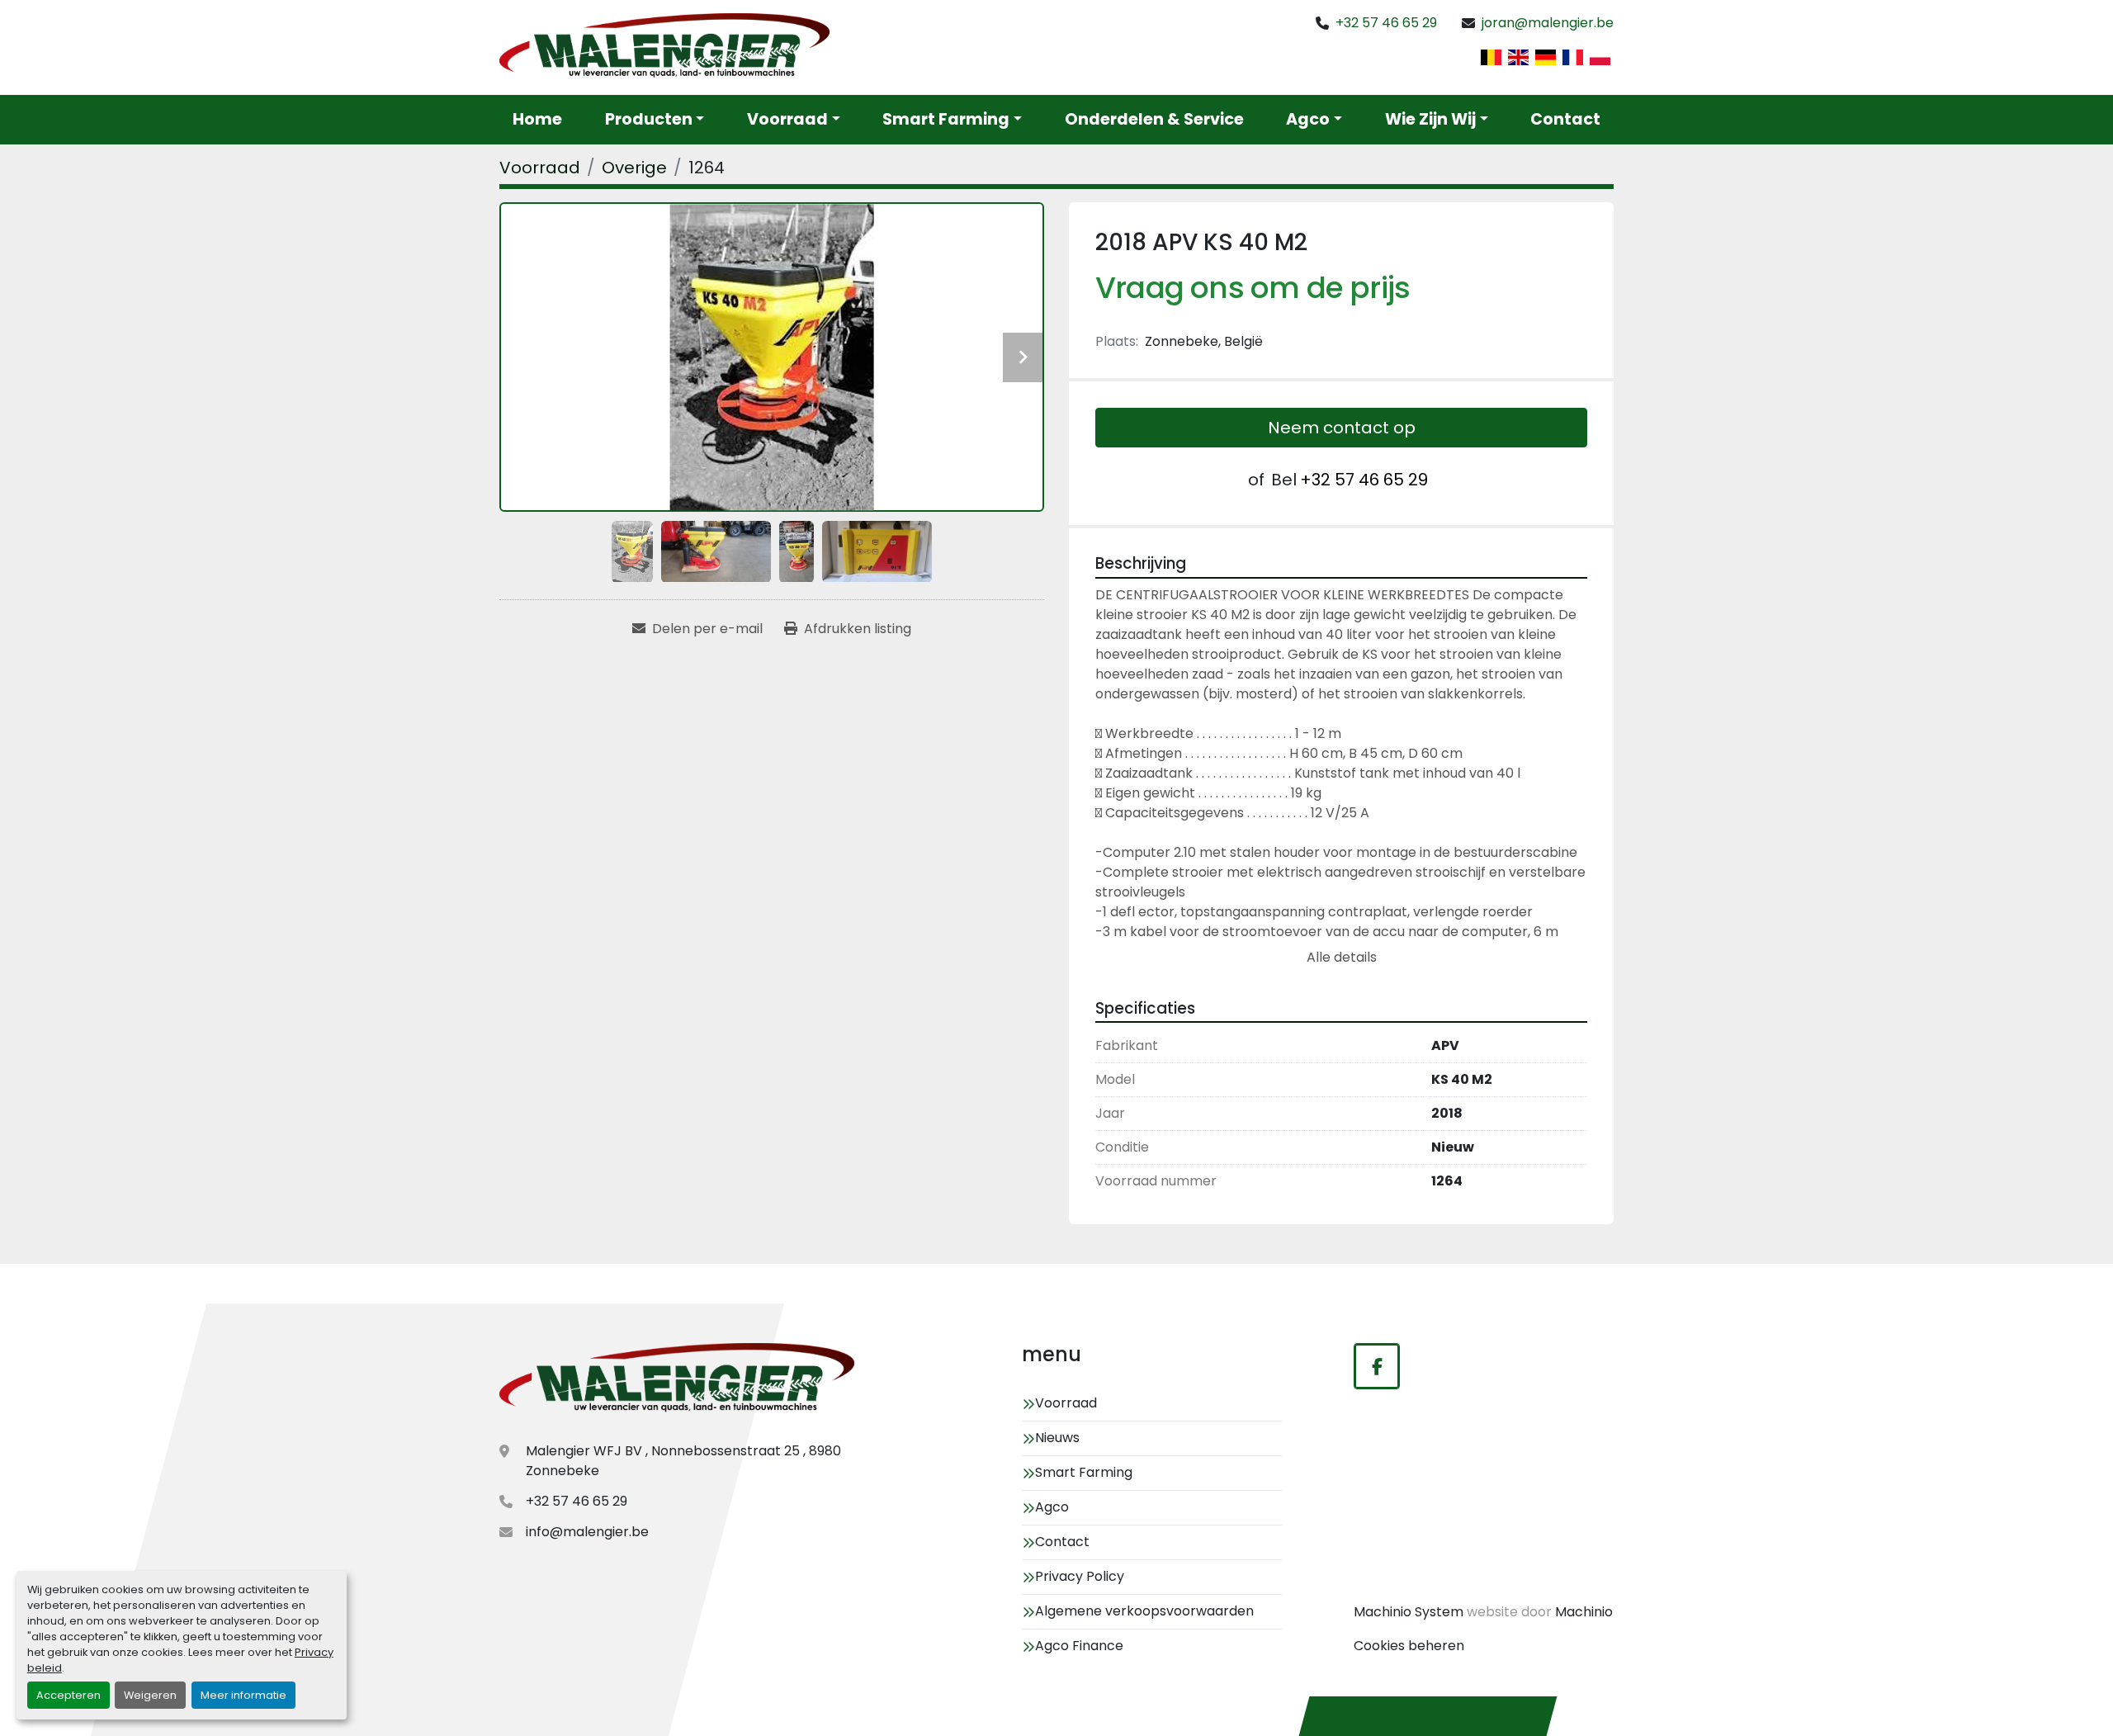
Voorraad (787, 119)
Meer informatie (243, 1695)
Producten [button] (649, 119)
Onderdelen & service (1154, 119)
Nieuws (1057, 1438)
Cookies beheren (1409, 1646)
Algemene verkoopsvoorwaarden (1144, 1611)
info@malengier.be (587, 1532)
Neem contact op (1342, 428)
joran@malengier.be (1548, 23)
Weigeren (150, 1695)
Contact (1565, 119)
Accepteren (69, 1695)
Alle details (1342, 957)
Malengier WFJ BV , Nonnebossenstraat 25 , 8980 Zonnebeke (683, 1461)
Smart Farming (946, 119)
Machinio (1584, 1612)
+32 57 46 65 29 (1386, 23)
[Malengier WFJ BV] (677, 1380)
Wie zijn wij (1430, 119)
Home (537, 119)
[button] (794, 120)
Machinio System (1409, 1612)
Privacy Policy (1080, 1576)
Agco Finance (1079, 1646)
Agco (1308, 119)
